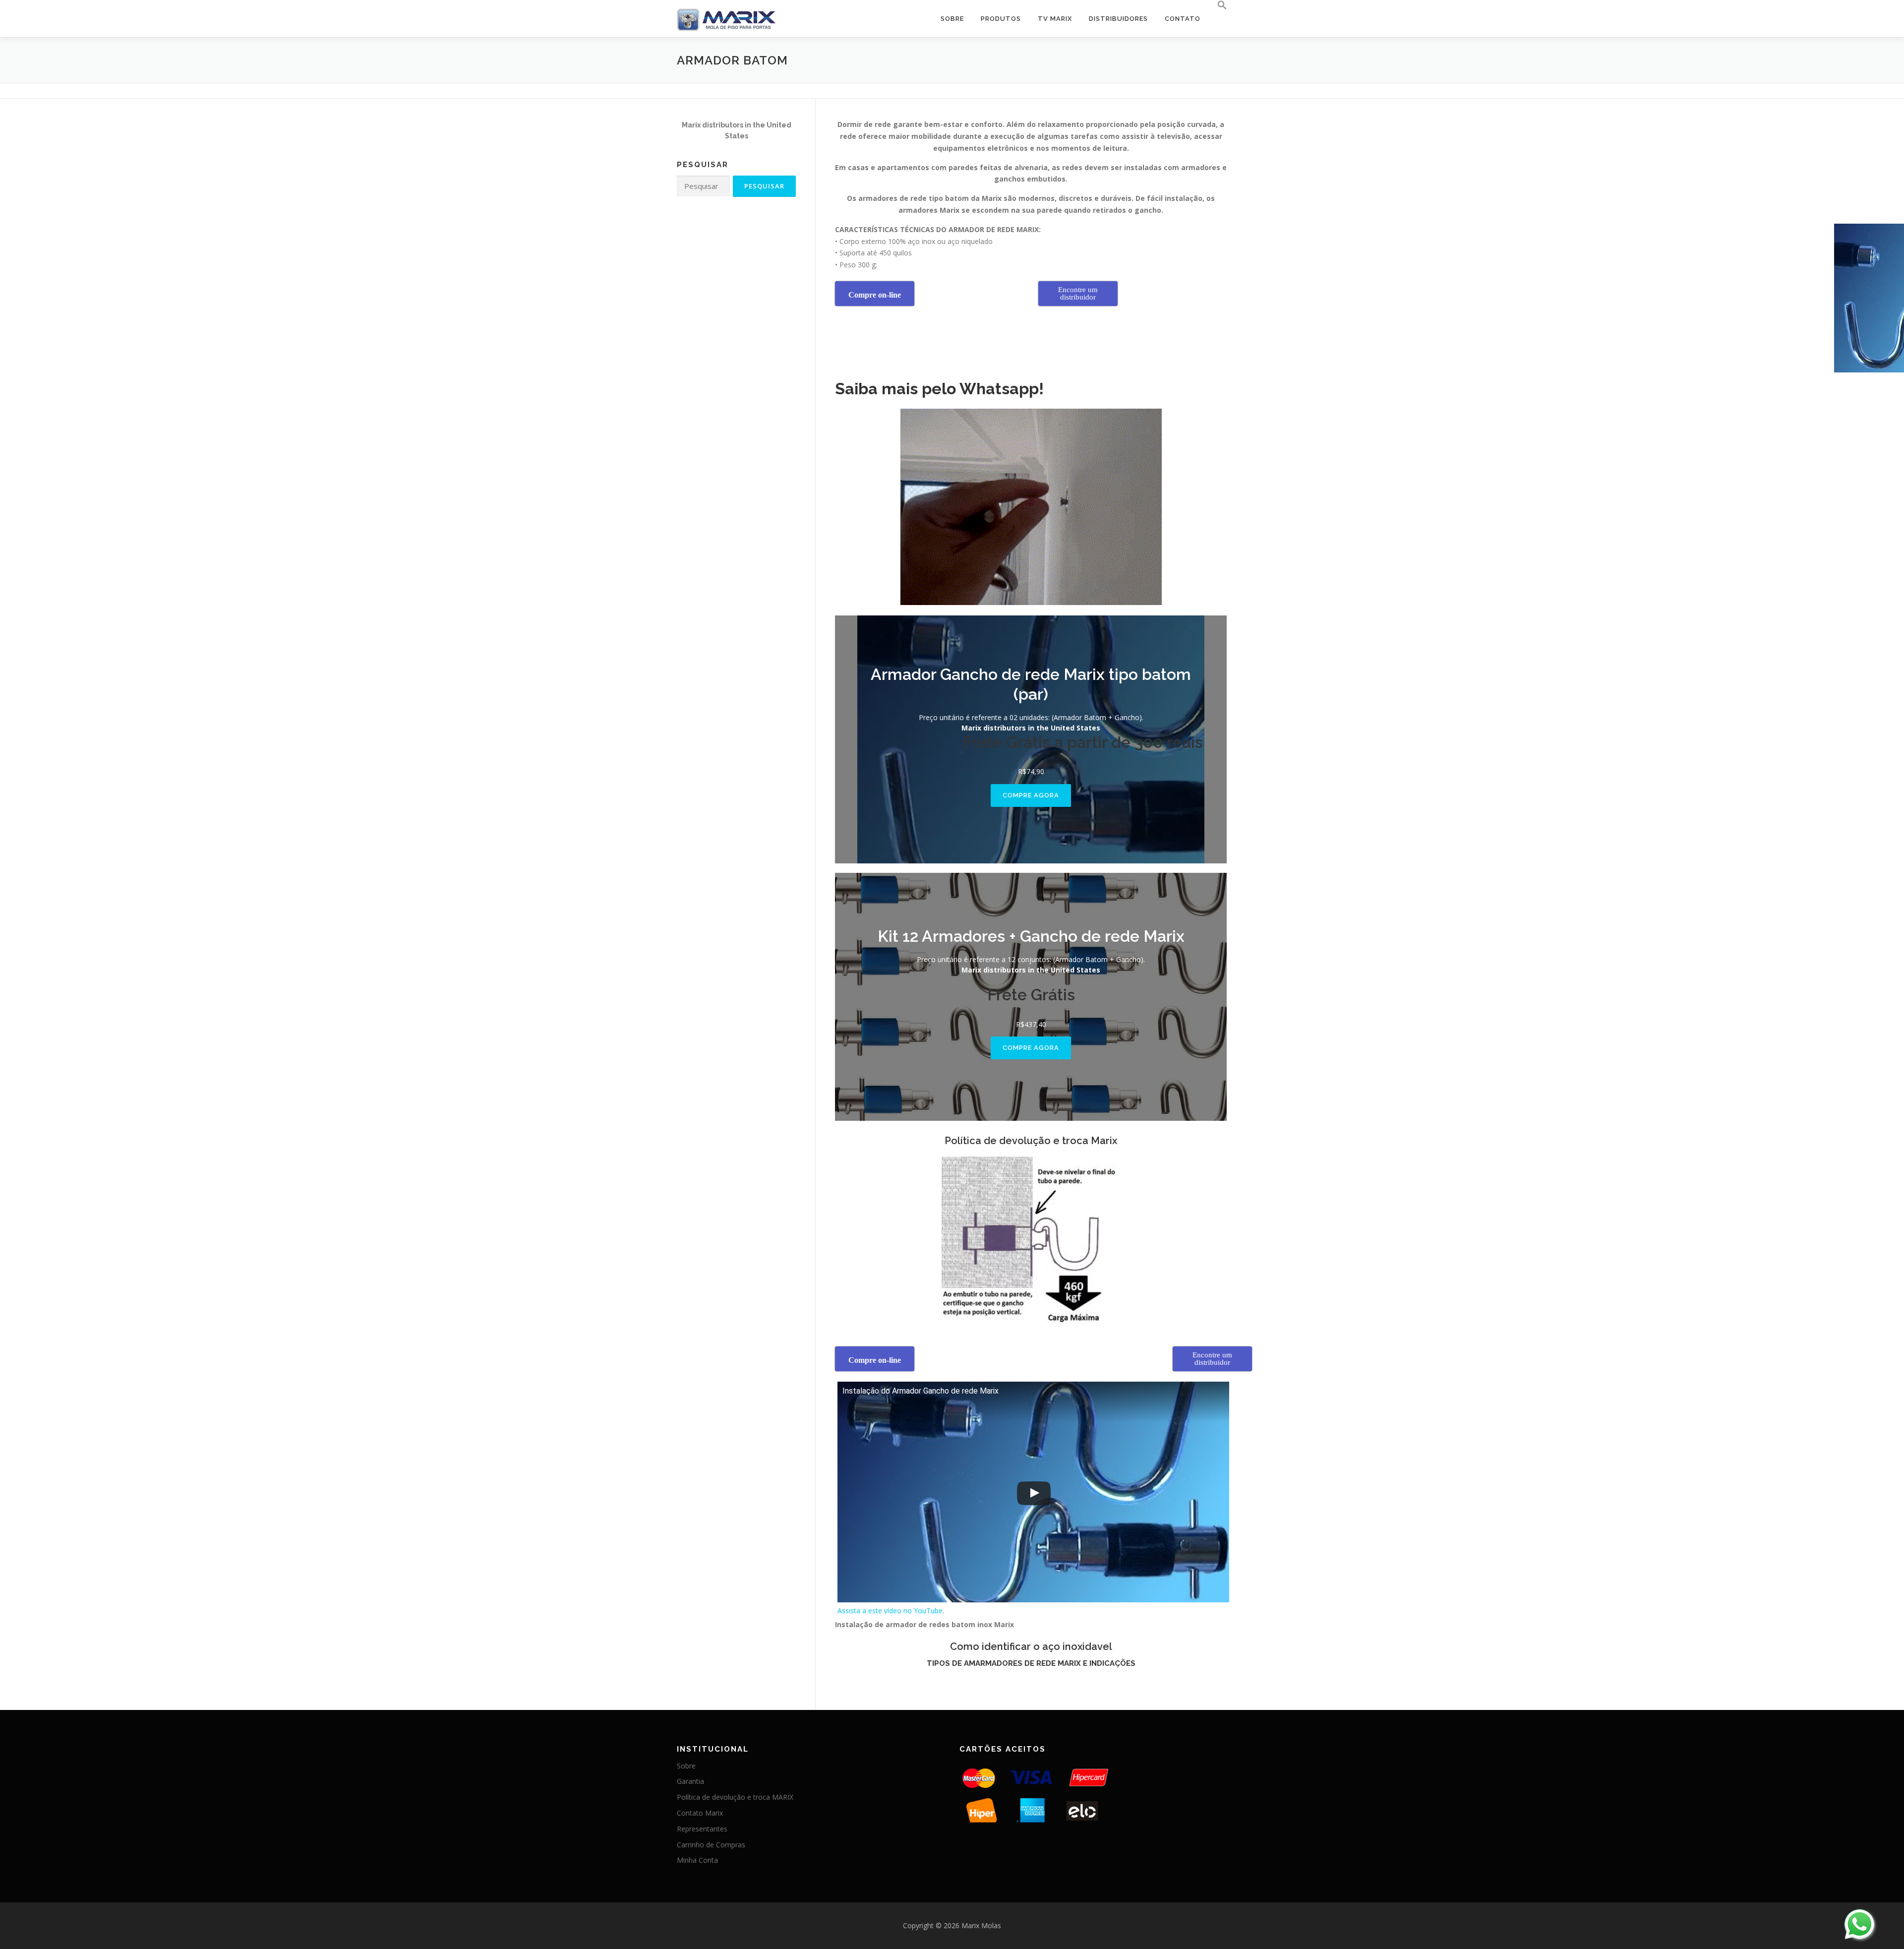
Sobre (952, 19)
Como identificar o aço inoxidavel (1031, 1646)
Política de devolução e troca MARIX (735, 1797)
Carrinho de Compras (711, 1845)
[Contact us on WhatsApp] (1859, 1924)
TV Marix (1055, 19)
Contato (1183, 19)
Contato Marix (700, 1813)
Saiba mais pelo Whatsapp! (939, 389)
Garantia (690, 1781)
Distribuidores (1118, 19)
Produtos (1001, 19)
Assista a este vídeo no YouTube (890, 1611)
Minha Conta (697, 1860)
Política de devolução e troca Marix (1031, 1141)
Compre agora (1031, 795)
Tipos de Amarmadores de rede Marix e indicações (1031, 1663)
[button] (1218, 5)
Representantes (702, 1829)
